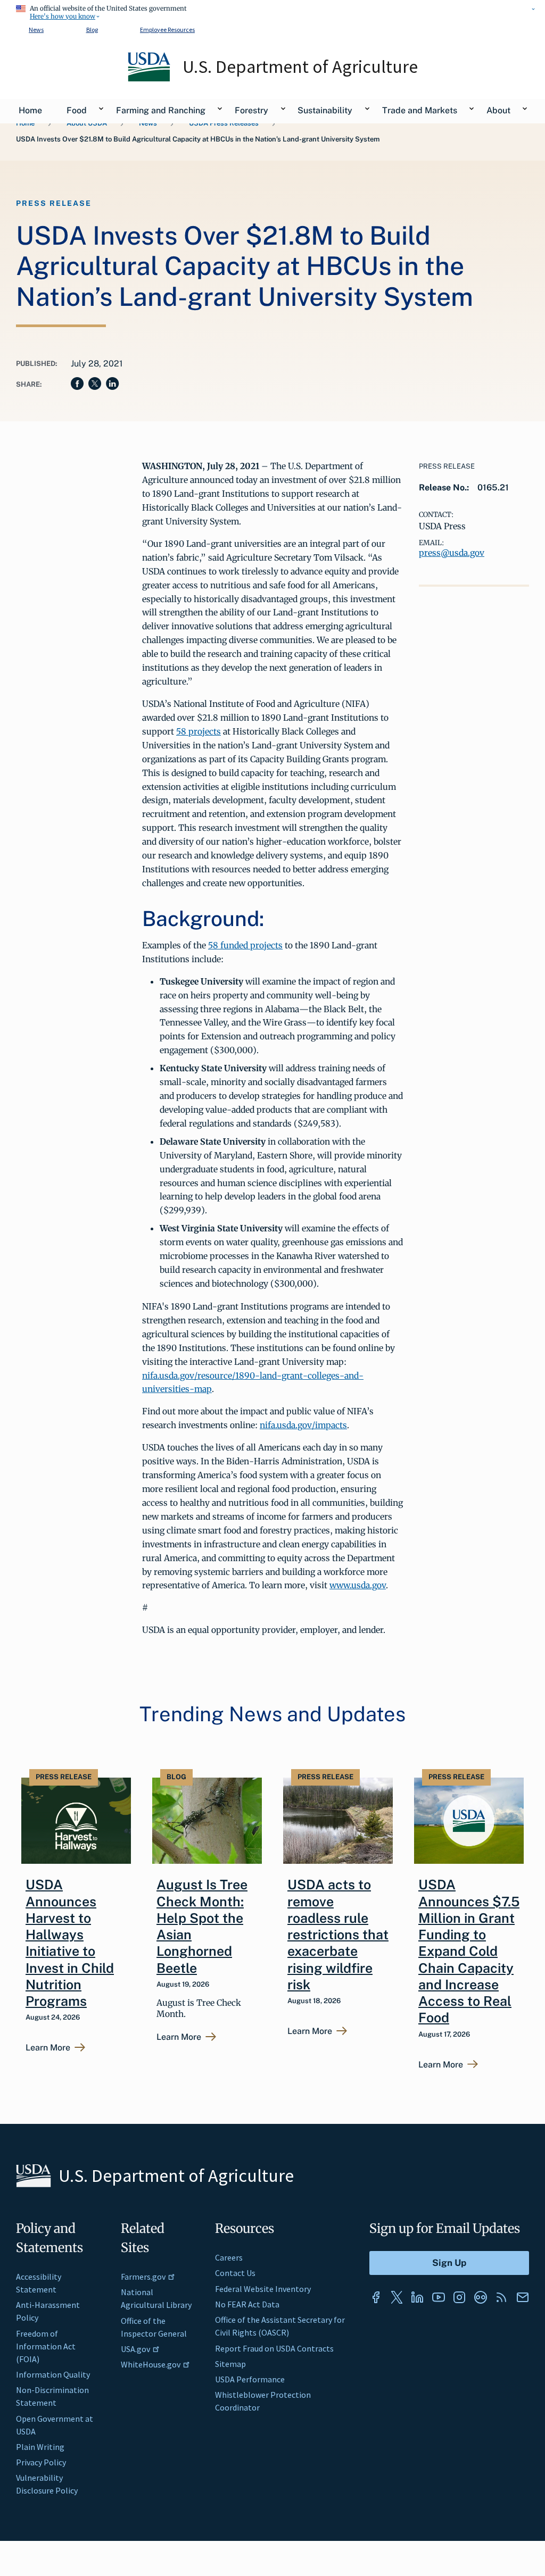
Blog (92, 30)
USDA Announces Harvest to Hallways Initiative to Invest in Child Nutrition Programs (70, 1943)
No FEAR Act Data (247, 2304)
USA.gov (135, 2349)
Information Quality (53, 2374)
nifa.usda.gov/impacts (303, 1425)
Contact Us (235, 2273)
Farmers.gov (143, 2277)
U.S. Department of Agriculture (300, 66)
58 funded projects (245, 945)
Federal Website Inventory (263, 2289)
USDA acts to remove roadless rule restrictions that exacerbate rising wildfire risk (338, 1935)
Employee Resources (167, 30)
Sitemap (230, 2364)
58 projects (199, 731)
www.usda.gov (358, 1585)
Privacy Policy (41, 2462)
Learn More (48, 2048)
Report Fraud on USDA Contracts (274, 2348)
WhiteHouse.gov (151, 2364)
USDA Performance (250, 2379)
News (36, 30)
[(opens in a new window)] (376, 2297)
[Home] (150, 79)
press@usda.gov (452, 553)
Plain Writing (40, 2447)
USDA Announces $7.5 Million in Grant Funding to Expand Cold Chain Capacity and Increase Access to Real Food (469, 1951)
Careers (229, 2257)
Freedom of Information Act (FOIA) (46, 2346)
